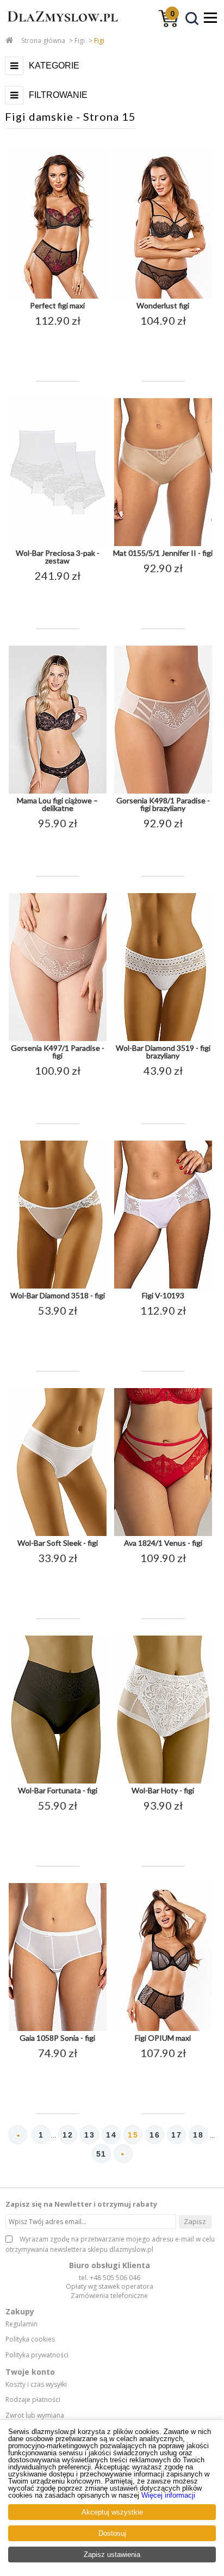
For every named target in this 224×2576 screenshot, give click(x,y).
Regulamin (21, 2324)
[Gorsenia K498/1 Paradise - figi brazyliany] (163, 791)
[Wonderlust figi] (163, 296)
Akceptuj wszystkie (112, 2512)
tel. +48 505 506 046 (110, 2278)
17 (176, 2135)
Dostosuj (112, 2533)
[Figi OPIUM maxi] (163, 2029)
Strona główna (43, 41)
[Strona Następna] (123, 2154)
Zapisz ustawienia (112, 2555)
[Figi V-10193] (163, 1286)
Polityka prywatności (37, 2355)
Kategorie (54, 66)
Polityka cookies (30, 2339)
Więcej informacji (168, 2495)
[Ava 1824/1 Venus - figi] (163, 1534)
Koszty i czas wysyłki (36, 2385)
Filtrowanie (58, 95)
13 (89, 2135)
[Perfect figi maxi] (58, 296)
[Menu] (210, 17)
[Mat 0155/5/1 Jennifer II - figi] (163, 544)
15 (133, 2135)
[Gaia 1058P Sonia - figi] (58, 2029)
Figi (80, 41)
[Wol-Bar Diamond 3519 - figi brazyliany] (163, 1039)
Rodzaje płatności (33, 2400)
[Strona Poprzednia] (18, 2135)
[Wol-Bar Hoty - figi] (163, 1781)
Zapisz (195, 2221)
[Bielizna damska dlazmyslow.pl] (60, 27)
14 (111, 2135)
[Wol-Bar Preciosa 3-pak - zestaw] (58, 544)
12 (68, 2135)
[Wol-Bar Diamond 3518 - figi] (58, 1286)
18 (198, 2135)
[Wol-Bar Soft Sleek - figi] (58, 1534)
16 (155, 2135)
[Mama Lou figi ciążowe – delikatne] (58, 791)
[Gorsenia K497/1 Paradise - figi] (58, 1039)
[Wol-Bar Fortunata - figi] (58, 1781)
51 (101, 2154)
